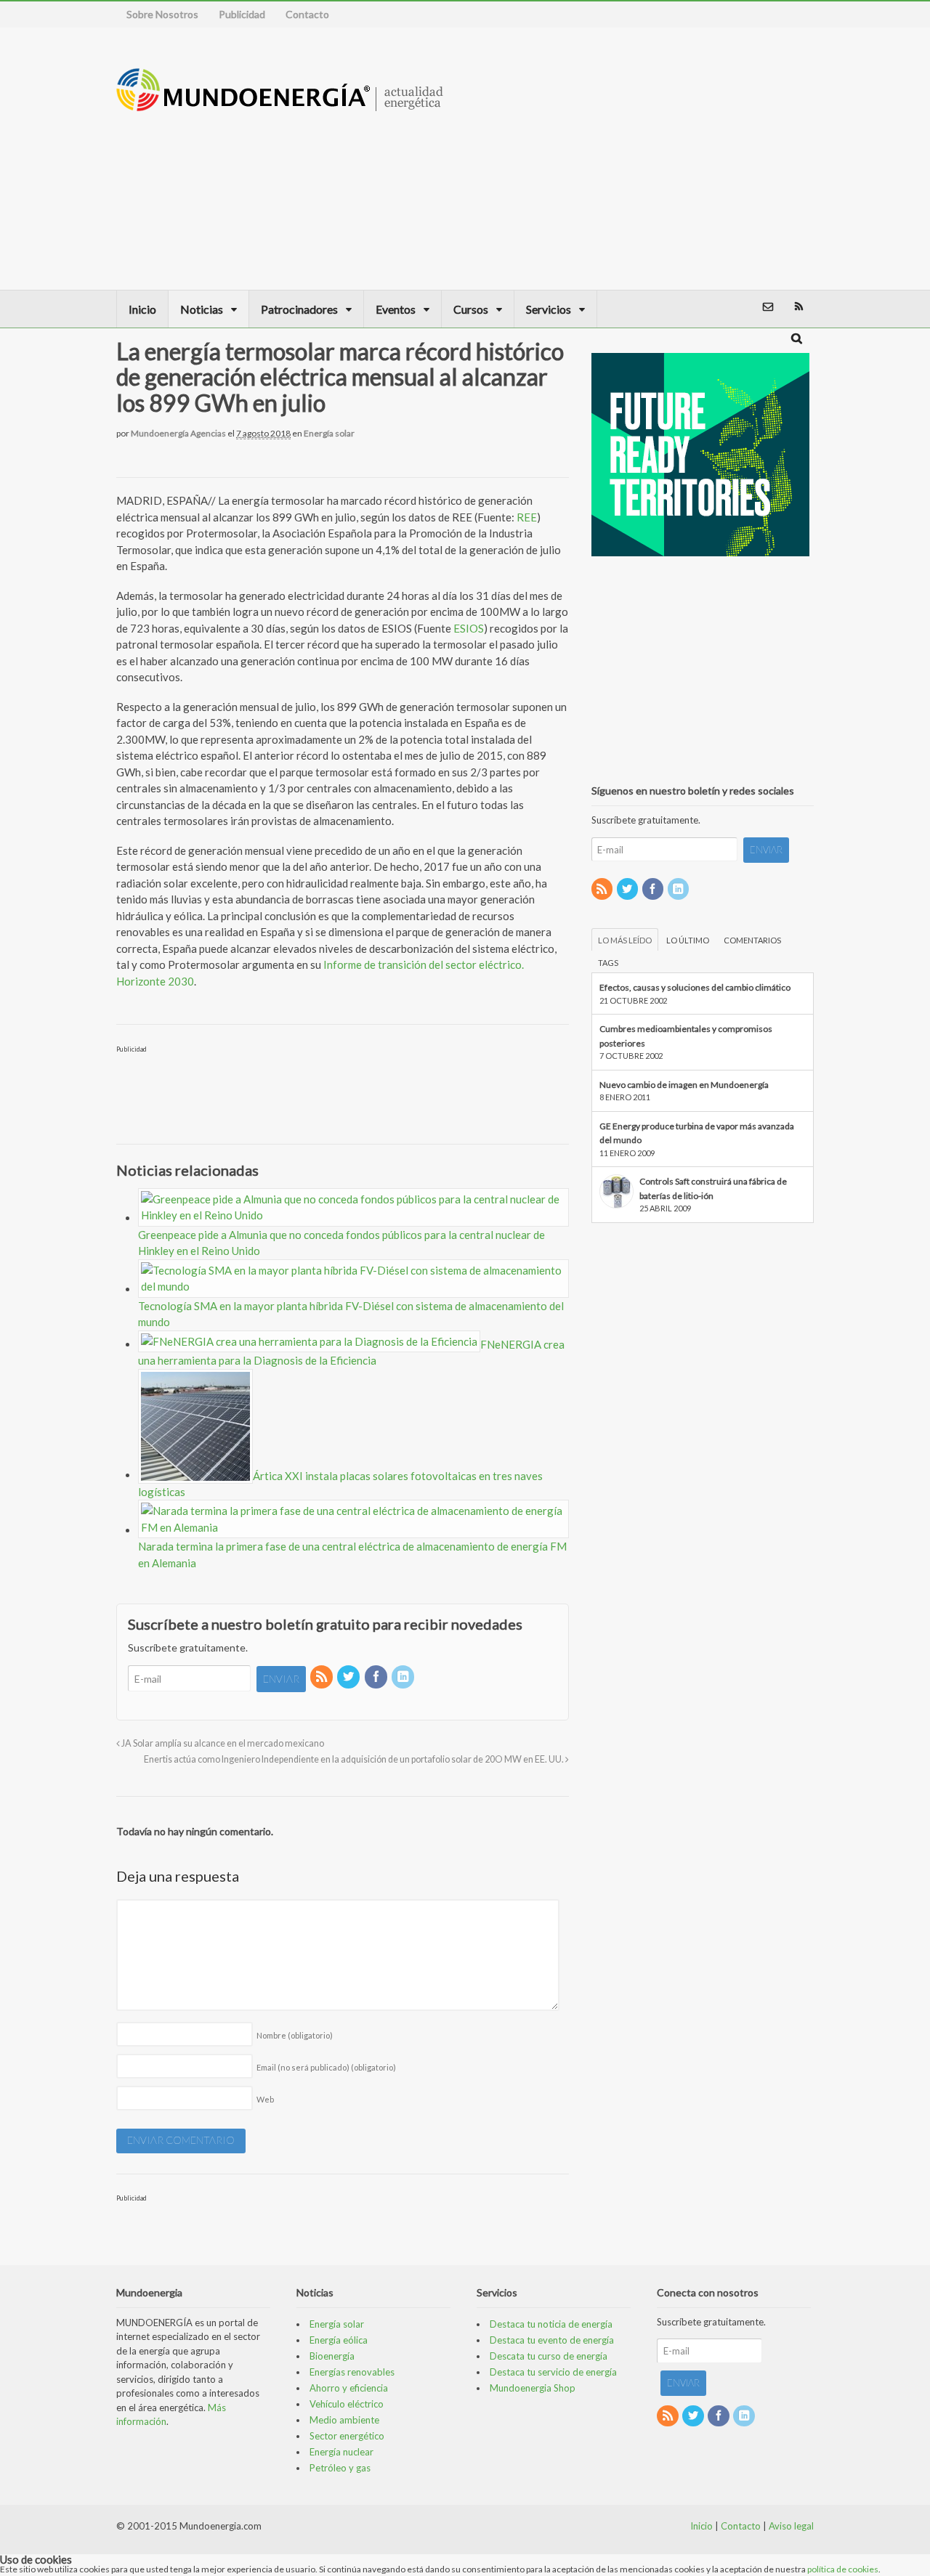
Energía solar (329, 433)
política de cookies (843, 2569)
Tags (608, 963)
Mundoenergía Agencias (178, 433)
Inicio (142, 309)
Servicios (549, 309)
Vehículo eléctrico (347, 2404)
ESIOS (469, 628)
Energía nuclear (341, 2452)
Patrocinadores (299, 309)
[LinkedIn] (404, 1677)
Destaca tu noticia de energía (551, 2324)
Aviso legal (791, 2526)
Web (265, 2099)
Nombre (295, 2035)
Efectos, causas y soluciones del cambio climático (695, 987)
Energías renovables (352, 2372)
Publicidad (242, 14)
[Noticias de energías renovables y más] (280, 104)
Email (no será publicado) (326, 2067)
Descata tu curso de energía (549, 2356)
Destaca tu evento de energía (552, 2340)
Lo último (688, 940)
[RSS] (323, 1677)
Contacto (307, 14)
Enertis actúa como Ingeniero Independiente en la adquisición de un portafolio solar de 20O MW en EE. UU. (355, 1759)
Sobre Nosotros (162, 14)
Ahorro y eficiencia (349, 2388)
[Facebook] (377, 1677)
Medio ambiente (344, 2420)
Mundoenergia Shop (533, 2388)
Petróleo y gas (340, 2468)
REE (527, 517)
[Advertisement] (701, 158)
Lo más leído (625, 940)
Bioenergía (332, 2356)
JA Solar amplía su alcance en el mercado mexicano (222, 1743)
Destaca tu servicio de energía (553, 2372)
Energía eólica (339, 2340)
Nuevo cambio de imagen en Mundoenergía (684, 1085)
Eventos (396, 309)
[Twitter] (349, 1677)
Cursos (471, 309)
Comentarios (752, 940)
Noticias (202, 309)
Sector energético (347, 2436)
